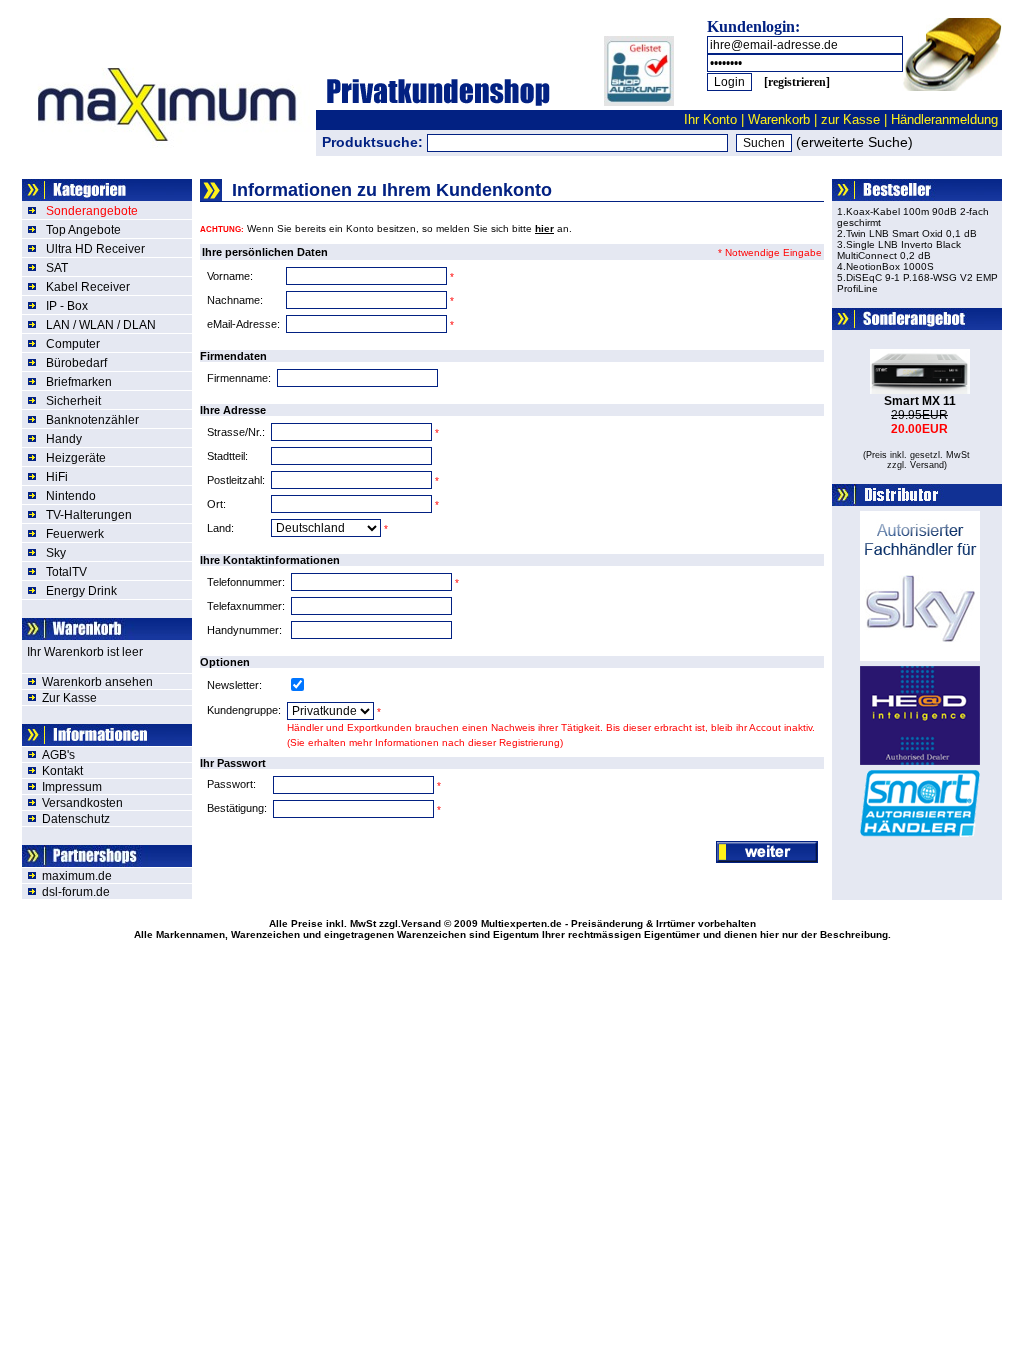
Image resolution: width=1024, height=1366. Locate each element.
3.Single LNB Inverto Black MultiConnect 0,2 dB (899, 250)
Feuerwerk (75, 534)
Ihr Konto (710, 119)
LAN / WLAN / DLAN (101, 325)
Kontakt (62, 771)
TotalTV (66, 572)
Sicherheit (73, 401)
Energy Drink (81, 591)
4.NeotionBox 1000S (885, 266)
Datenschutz (76, 819)
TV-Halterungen (89, 515)
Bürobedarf (76, 363)
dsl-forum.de (76, 892)
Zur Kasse (69, 698)
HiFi (57, 477)
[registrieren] (797, 82)
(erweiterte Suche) (854, 142)
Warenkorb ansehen (97, 682)
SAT (57, 268)
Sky (56, 553)
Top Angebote (83, 230)
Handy (64, 439)
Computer (73, 344)
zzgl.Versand (410, 923)
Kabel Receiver (88, 287)
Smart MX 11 (920, 401)
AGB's (58, 755)
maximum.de (77, 876)
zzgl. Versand (915, 465)
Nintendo (71, 496)
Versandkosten (82, 803)
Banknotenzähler (92, 420)
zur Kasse (850, 119)
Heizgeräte (76, 458)
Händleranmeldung (944, 119)
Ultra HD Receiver (95, 249)
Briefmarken (79, 382)
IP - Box (67, 306)
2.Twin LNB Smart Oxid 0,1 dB (907, 233)
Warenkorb (779, 119)
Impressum (72, 787)
